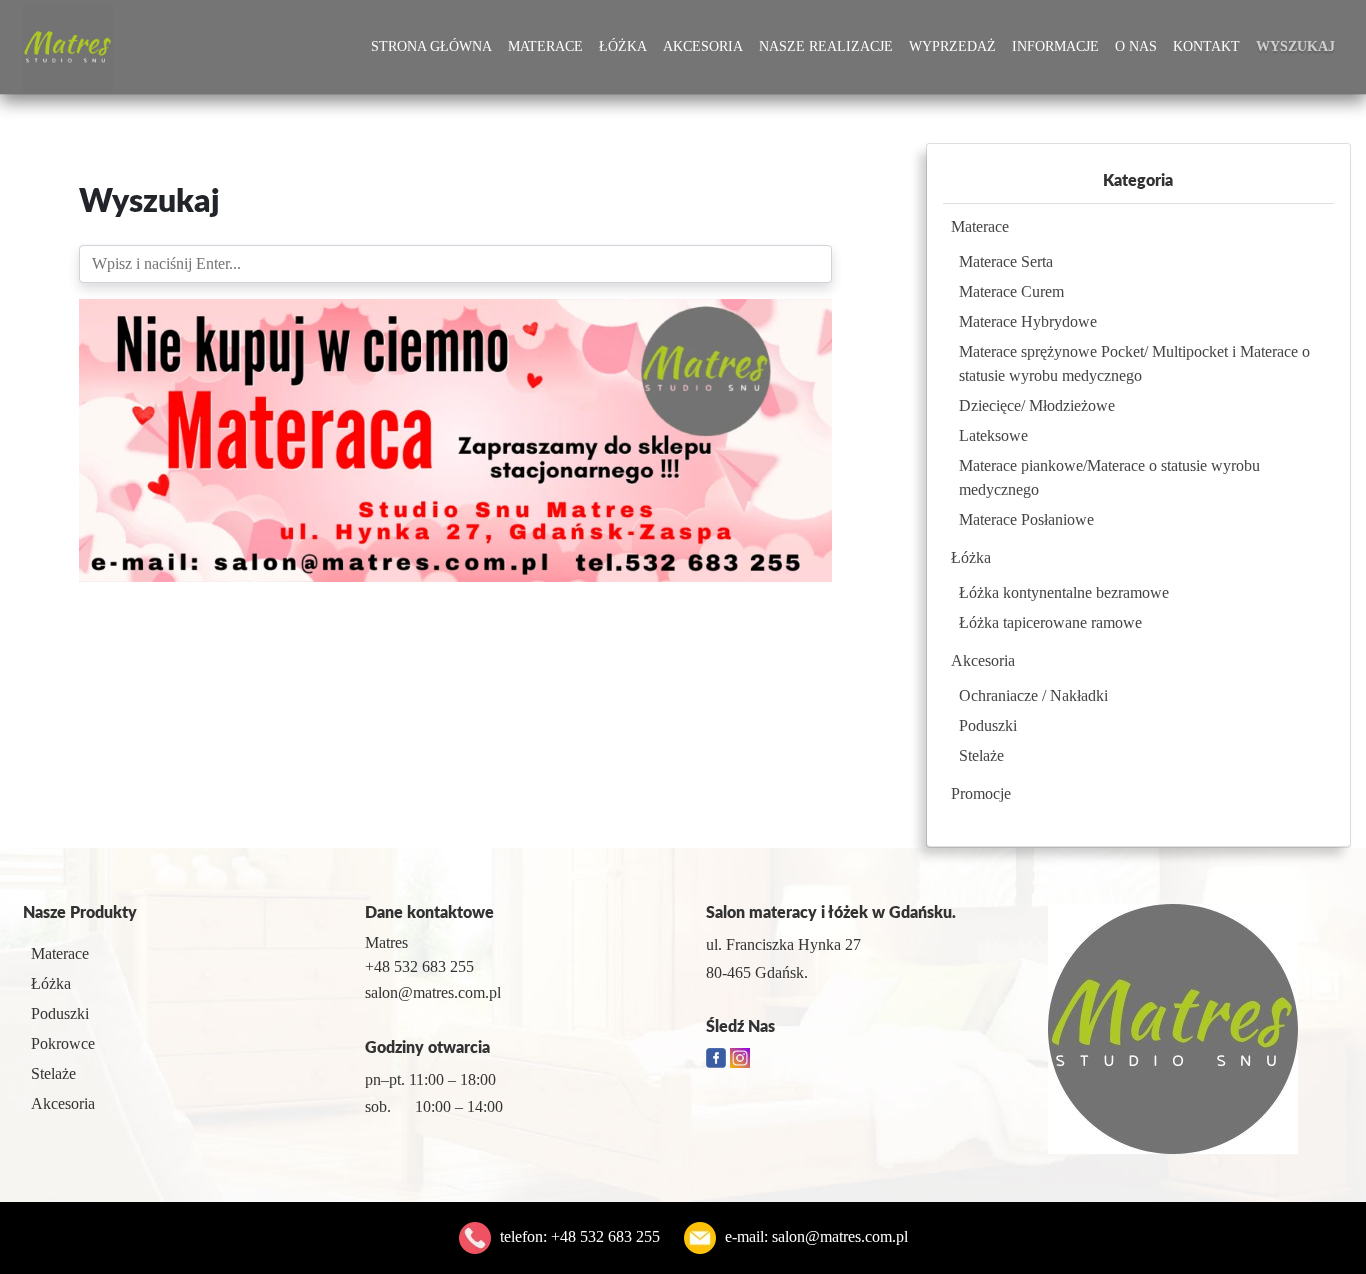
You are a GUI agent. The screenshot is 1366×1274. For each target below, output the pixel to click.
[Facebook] (718, 1056)
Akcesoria (703, 46)
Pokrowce (63, 1043)
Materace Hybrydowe (1028, 321)
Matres (386, 942)
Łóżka (623, 46)
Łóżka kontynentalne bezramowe (1064, 592)
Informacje (1055, 46)
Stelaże (981, 755)
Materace (545, 46)
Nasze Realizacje (826, 46)
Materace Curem (1011, 291)
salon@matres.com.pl (840, 1236)
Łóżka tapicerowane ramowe (1050, 622)
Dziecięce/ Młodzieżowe (1037, 405)
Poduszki (988, 725)
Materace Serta (1006, 261)
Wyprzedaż (952, 46)
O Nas (1136, 46)
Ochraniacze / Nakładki (1033, 695)
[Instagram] (740, 1056)
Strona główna (431, 46)
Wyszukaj (1295, 46)
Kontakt (1206, 46)
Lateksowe (993, 435)
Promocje (981, 793)
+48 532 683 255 (605, 1236)
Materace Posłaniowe (1026, 519)
